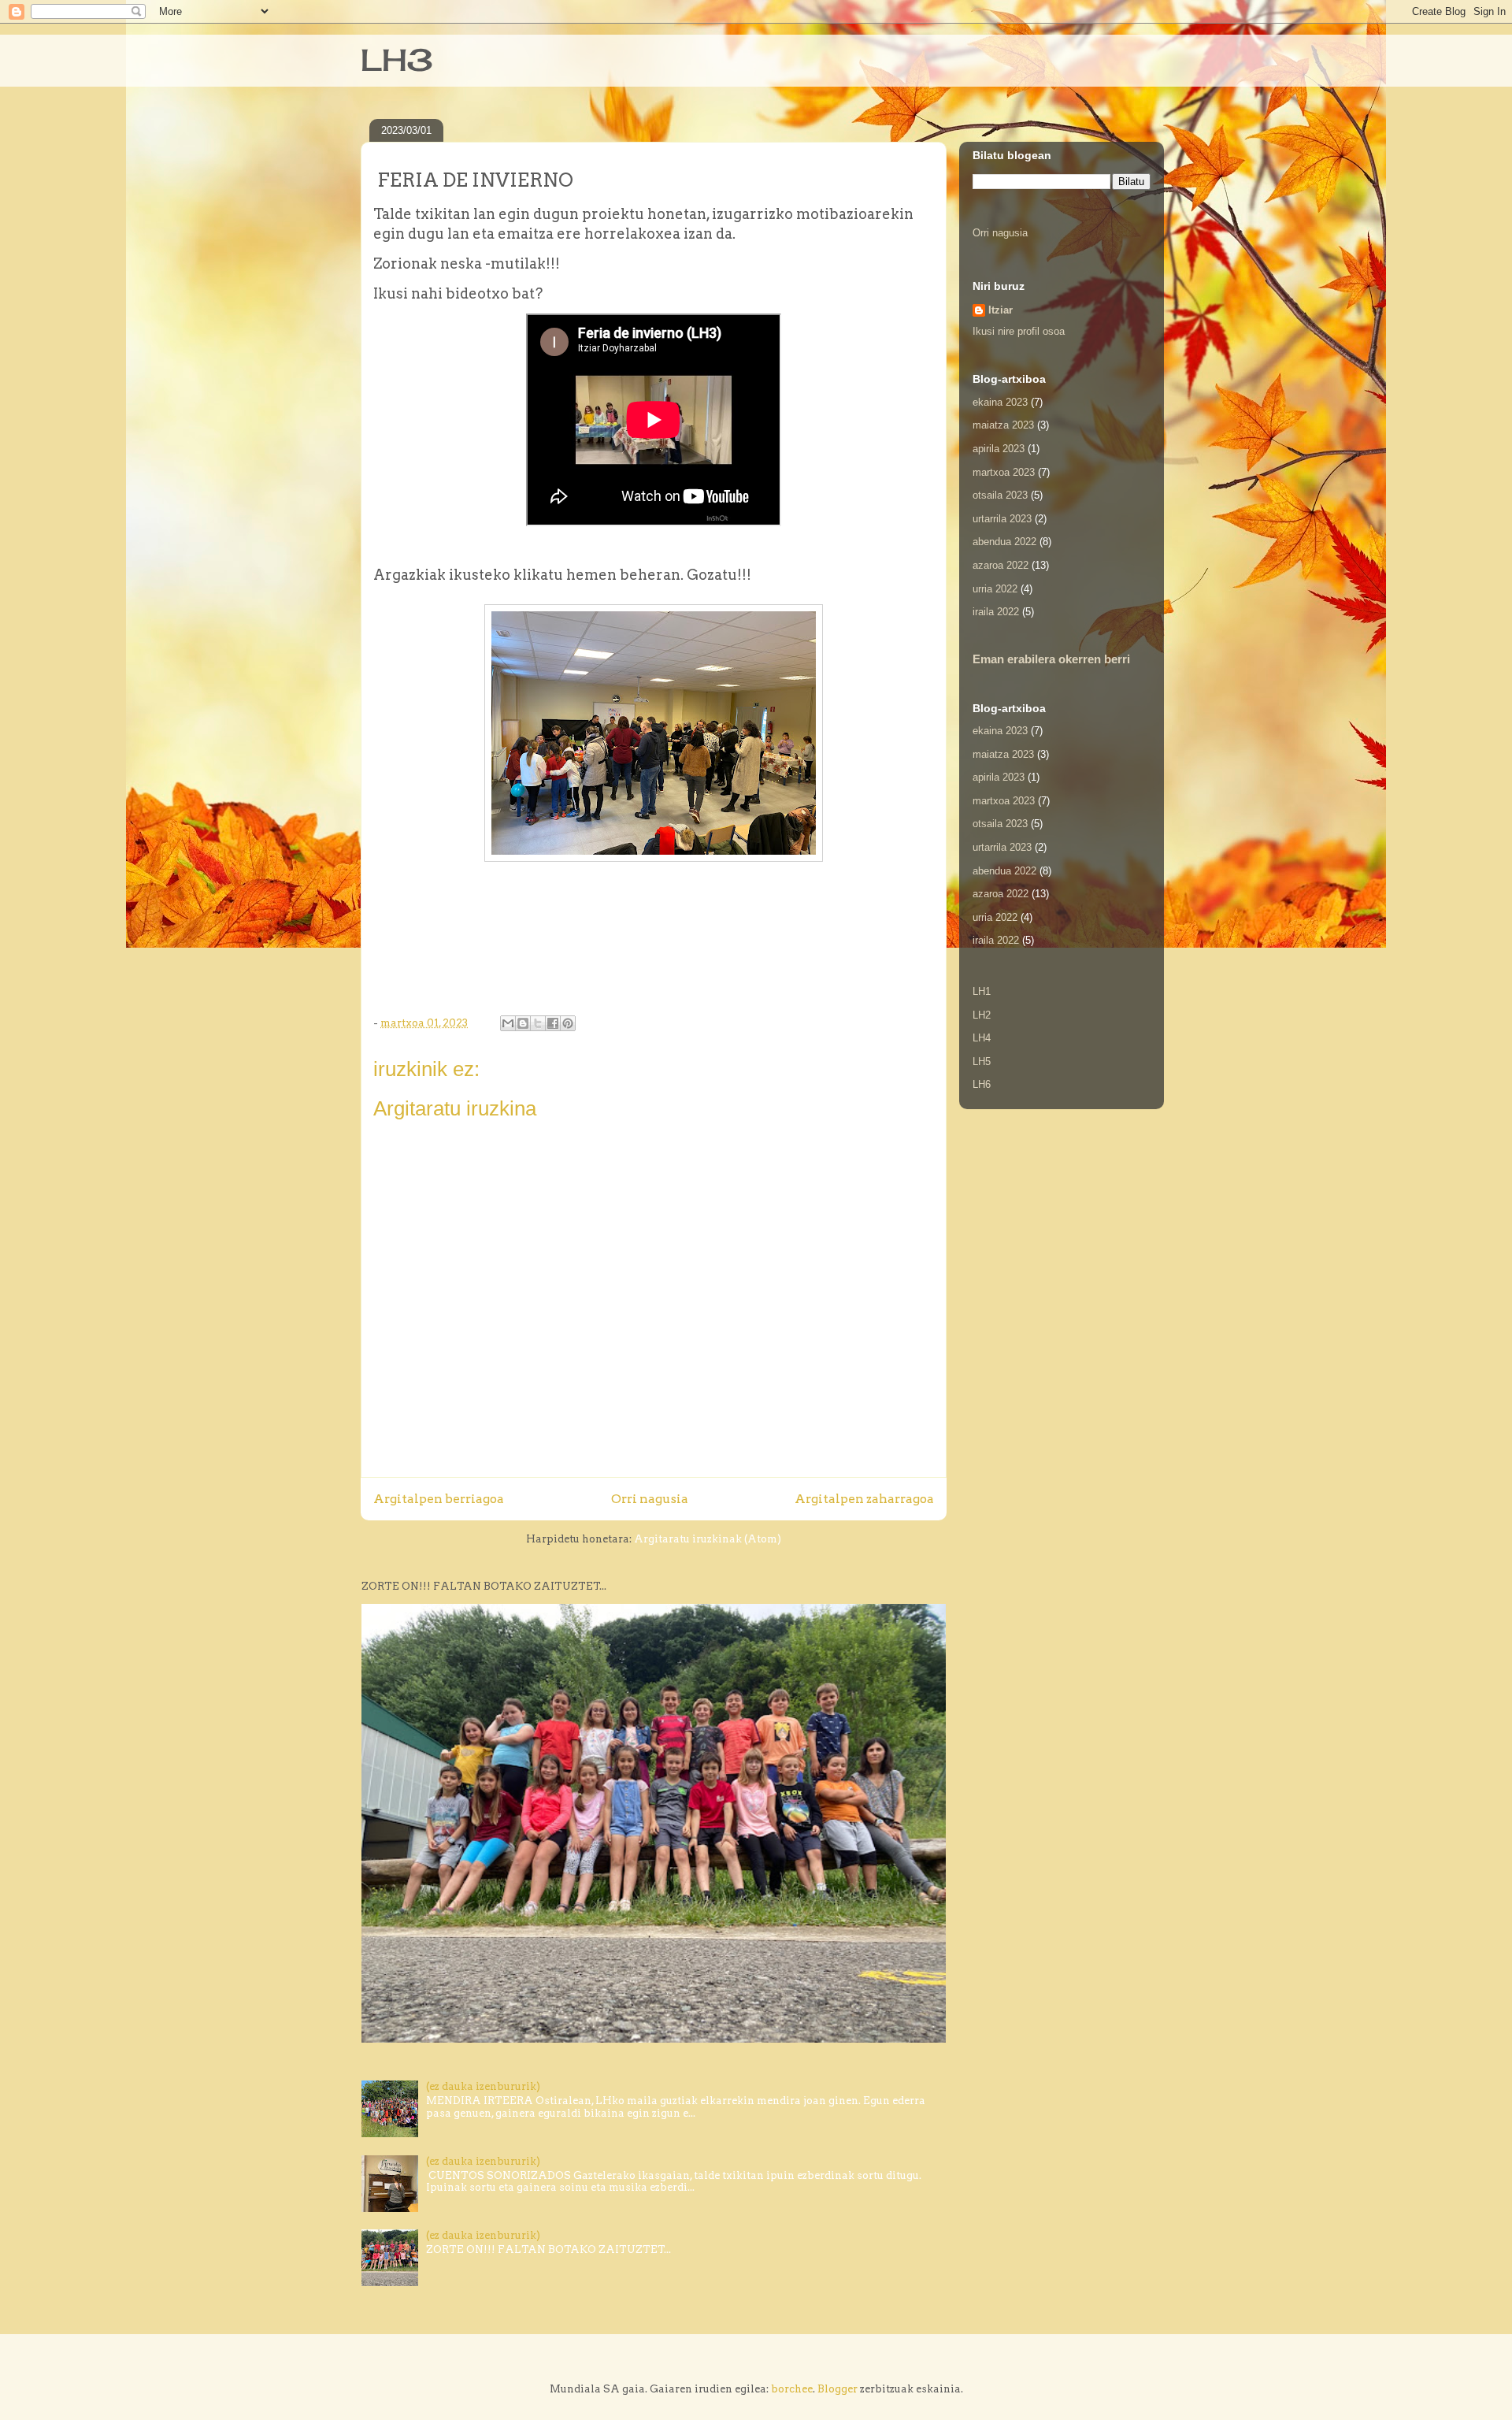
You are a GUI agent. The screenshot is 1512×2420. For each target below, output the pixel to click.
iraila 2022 (996, 612)
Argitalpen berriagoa (439, 1499)
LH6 (982, 1084)
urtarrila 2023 (1002, 519)
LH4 (982, 1038)
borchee (792, 2389)
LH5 (982, 1062)
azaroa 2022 (1001, 565)
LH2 (982, 1015)
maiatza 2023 (1003, 425)
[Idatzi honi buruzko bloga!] (523, 1023)
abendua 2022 (1004, 542)
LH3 (397, 60)
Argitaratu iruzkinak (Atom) (708, 1539)
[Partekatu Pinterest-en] (568, 1023)
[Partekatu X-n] (538, 1023)
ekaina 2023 (1000, 402)
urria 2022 (995, 589)
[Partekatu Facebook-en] (553, 1023)
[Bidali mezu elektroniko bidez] (508, 1023)
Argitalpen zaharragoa (864, 1499)
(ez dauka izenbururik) (483, 2086)
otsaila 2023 (1000, 495)
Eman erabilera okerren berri (1051, 659)
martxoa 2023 (1004, 472)
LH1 (982, 991)
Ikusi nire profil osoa (1019, 331)
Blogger (838, 2389)
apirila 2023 (999, 449)
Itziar (1001, 310)
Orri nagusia (650, 1499)
